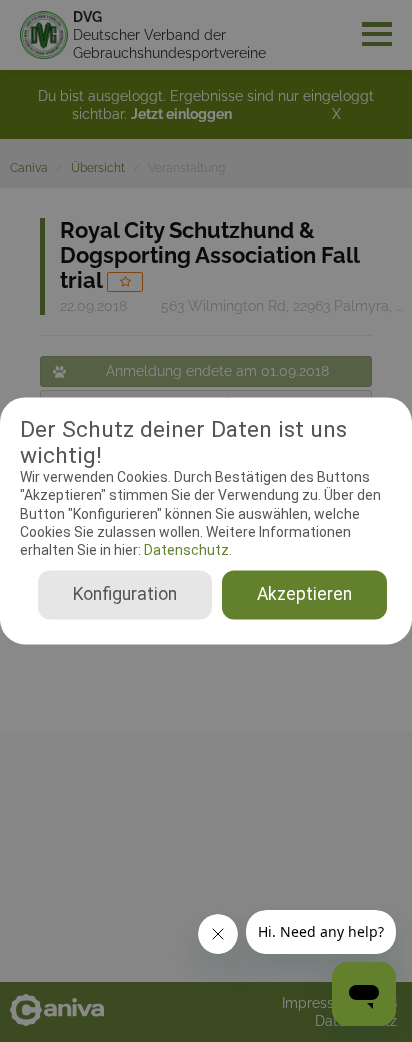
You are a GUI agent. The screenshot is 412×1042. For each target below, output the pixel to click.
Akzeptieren (304, 595)
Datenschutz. (186, 550)
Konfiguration (125, 595)
